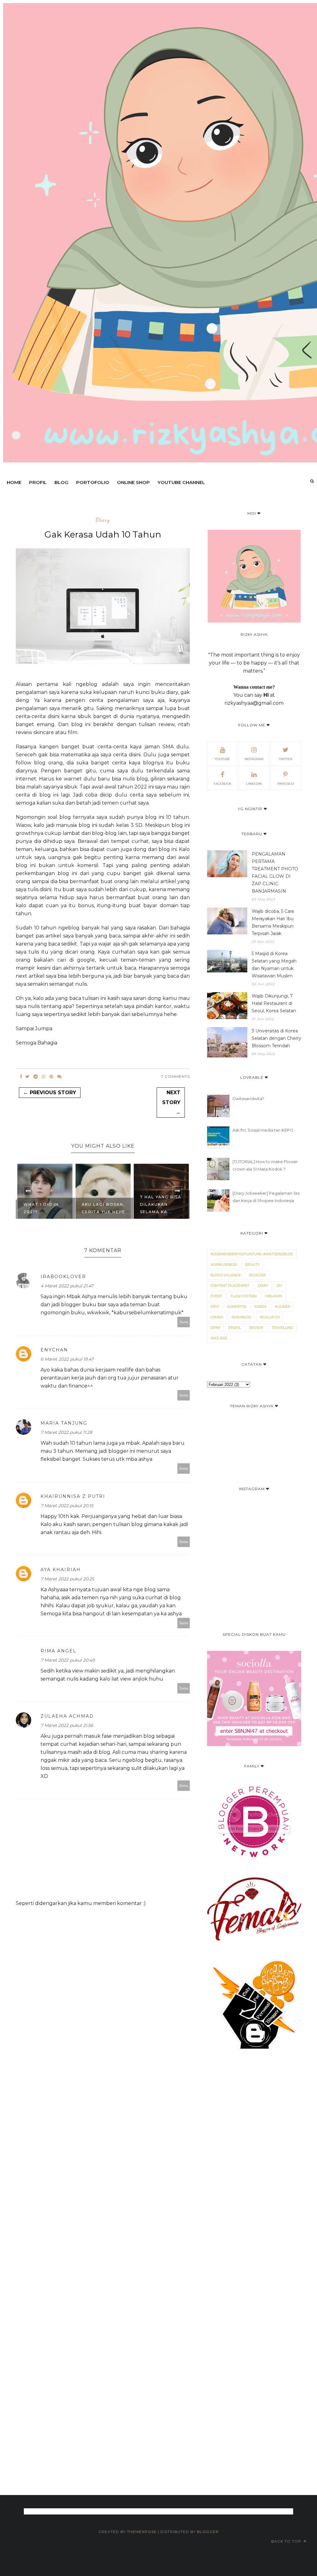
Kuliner (283, 1307)
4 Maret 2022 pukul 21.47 (67, 1286)
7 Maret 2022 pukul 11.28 (66, 1432)
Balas (184, 1322)
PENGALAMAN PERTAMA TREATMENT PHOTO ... (157, 1201)
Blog (61, 482)
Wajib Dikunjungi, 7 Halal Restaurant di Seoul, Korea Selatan (274, 1003)
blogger (258, 1275)
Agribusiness (224, 1265)
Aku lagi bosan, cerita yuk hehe (45, 1208)
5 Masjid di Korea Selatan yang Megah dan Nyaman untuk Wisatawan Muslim (274, 965)
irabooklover (63, 1277)
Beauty (252, 1265)
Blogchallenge (226, 1275)
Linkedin (254, 784)
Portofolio (93, 482)
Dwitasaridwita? (248, 1099)
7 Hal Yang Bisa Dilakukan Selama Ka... (102, 1204)
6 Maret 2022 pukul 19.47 (67, 1359)
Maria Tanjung (64, 1423)
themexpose (142, 2532)
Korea (261, 1307)
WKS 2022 (219, 1338)
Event (216, 1296)
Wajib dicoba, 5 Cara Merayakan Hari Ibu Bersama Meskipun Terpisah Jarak (273, 922)
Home (14, 482)
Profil (38, 482)
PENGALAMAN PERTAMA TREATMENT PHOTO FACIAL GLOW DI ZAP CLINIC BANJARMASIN (275, 873)
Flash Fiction (244, 1296)
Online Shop (133, 482)
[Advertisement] (158, 2263)
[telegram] (36, 1077)
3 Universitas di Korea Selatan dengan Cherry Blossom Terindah (276, 1038)
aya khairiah (61, 1570)
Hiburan (274, 1296)
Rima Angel (59, 1651)
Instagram (254, 759)
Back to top (287, 2541)
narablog (241, 1317)
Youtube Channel (181, 482)
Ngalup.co (270, 1317)
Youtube (222, 759)
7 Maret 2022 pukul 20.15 (67, 1506)
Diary (103, 520)
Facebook (222, 784)
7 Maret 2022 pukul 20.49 (68, 1660)
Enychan (54, 1350)
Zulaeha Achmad (67, 1716)
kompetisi (237, 1307)
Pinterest (286, 784)
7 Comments (175, 1076)
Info (215, 1307)
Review (256, 1328)
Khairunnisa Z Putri (73, 1496)
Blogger (208, 2532)
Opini (215, 1328)
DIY (280, 1286)
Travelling (282, 1328)
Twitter (286, 759)
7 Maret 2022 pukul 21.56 (67, 1725)
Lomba (217, 1317)
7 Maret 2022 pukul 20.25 (67, 1579)
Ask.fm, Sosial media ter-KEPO (263, 1130)
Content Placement (230, 1286)
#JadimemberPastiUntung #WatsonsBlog (252, 1254)
